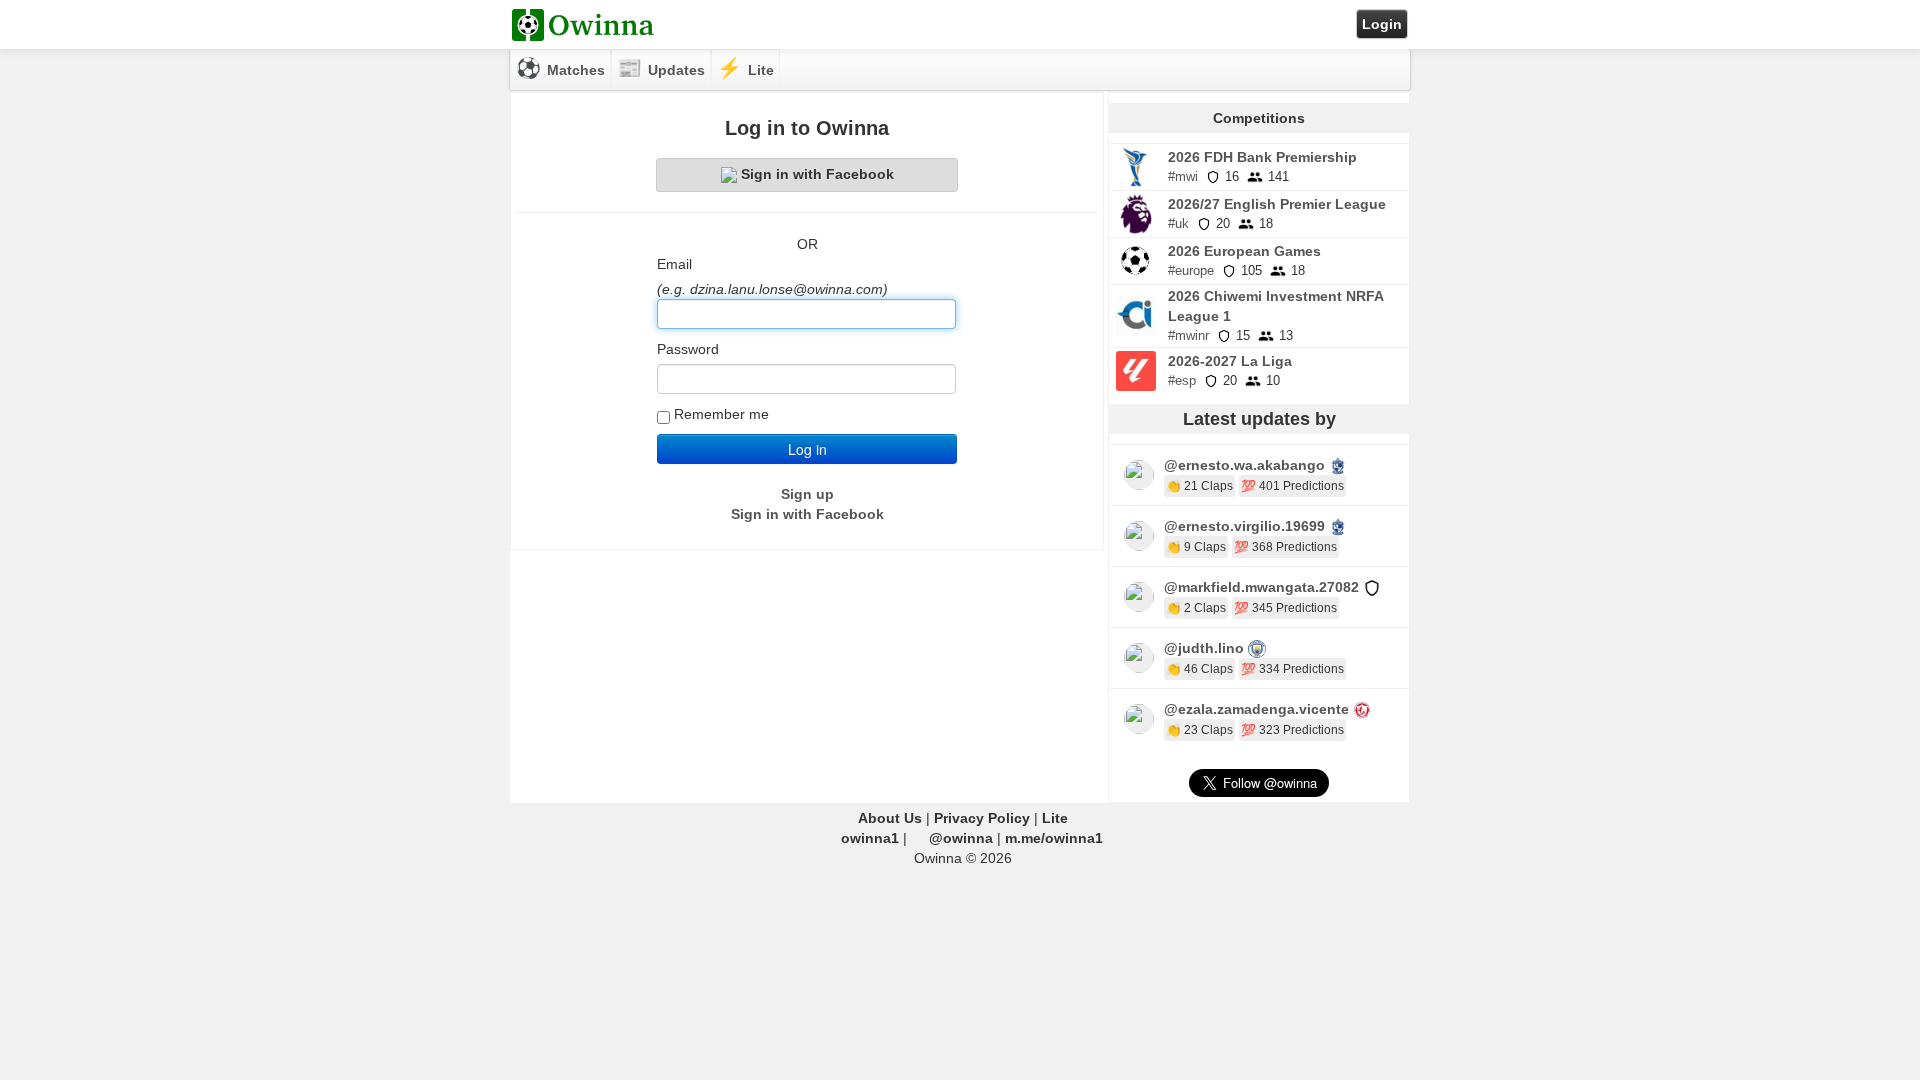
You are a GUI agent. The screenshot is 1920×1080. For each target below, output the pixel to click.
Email (674, 264)
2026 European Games (1244, 251)
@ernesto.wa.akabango (1244, 465)
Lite (1055, 818)
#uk (1178, 223)
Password (688, 349)
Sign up (807, 494)
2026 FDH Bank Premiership (1262, 157)
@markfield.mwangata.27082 (1261, 587)
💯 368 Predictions (1285, 547)
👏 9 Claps (1196, 547)
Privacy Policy (982, 818)
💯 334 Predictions (1292, 669)
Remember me (721, 414)
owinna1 (870, 838)
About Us (890, 818)
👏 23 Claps (1199, 730)
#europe (1191, 270)
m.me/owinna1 (1054, 838)
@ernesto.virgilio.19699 (1244, 526)
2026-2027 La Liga (1230, 361)
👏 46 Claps (1199, 669)
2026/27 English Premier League (1277, 204)
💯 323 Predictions (1292, 730)
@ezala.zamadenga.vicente (1256, 709)
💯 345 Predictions (1285, 608)
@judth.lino (1204, 648)
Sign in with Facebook (817, 174)
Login (1382, 24)
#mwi (1183, 176)
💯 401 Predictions (1292, 486)
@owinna (961, 838)
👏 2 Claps (1196, 608)
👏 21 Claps (1199, 486)
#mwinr (1188, 335)
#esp (1182, 380)
